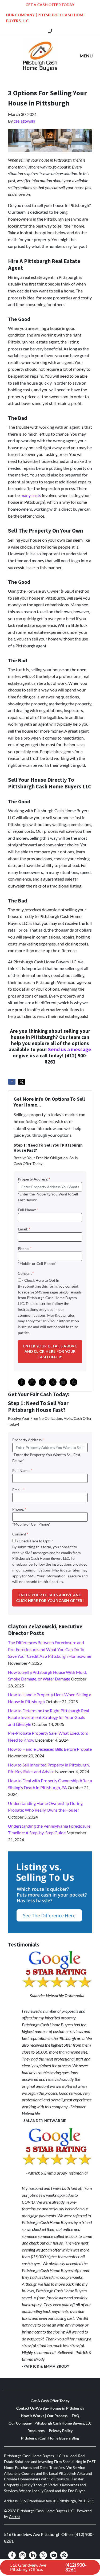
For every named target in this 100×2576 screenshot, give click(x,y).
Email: (24, 1229)
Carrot (14, 2517)
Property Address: (34, 1179)
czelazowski (24, 121)
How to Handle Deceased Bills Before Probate (50, 1749)
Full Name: (28, 1210)
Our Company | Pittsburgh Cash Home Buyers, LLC (46, 18)
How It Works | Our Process (44, 2416)
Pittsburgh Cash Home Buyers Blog (50, 2438)
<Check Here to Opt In (41, 1280)
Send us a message (70, 1050)
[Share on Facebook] (12, 1082)
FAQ (75, 2416)
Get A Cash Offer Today (50, 5)
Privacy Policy (61, 2431)
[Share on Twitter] (22, 1082)
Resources (36, 2431)
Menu (86, 56)
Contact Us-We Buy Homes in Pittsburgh (50, 2408)
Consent (26, 1273)
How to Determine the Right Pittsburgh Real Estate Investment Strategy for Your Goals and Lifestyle (49, 1717)
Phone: (25, 1249)
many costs (31, 495)
